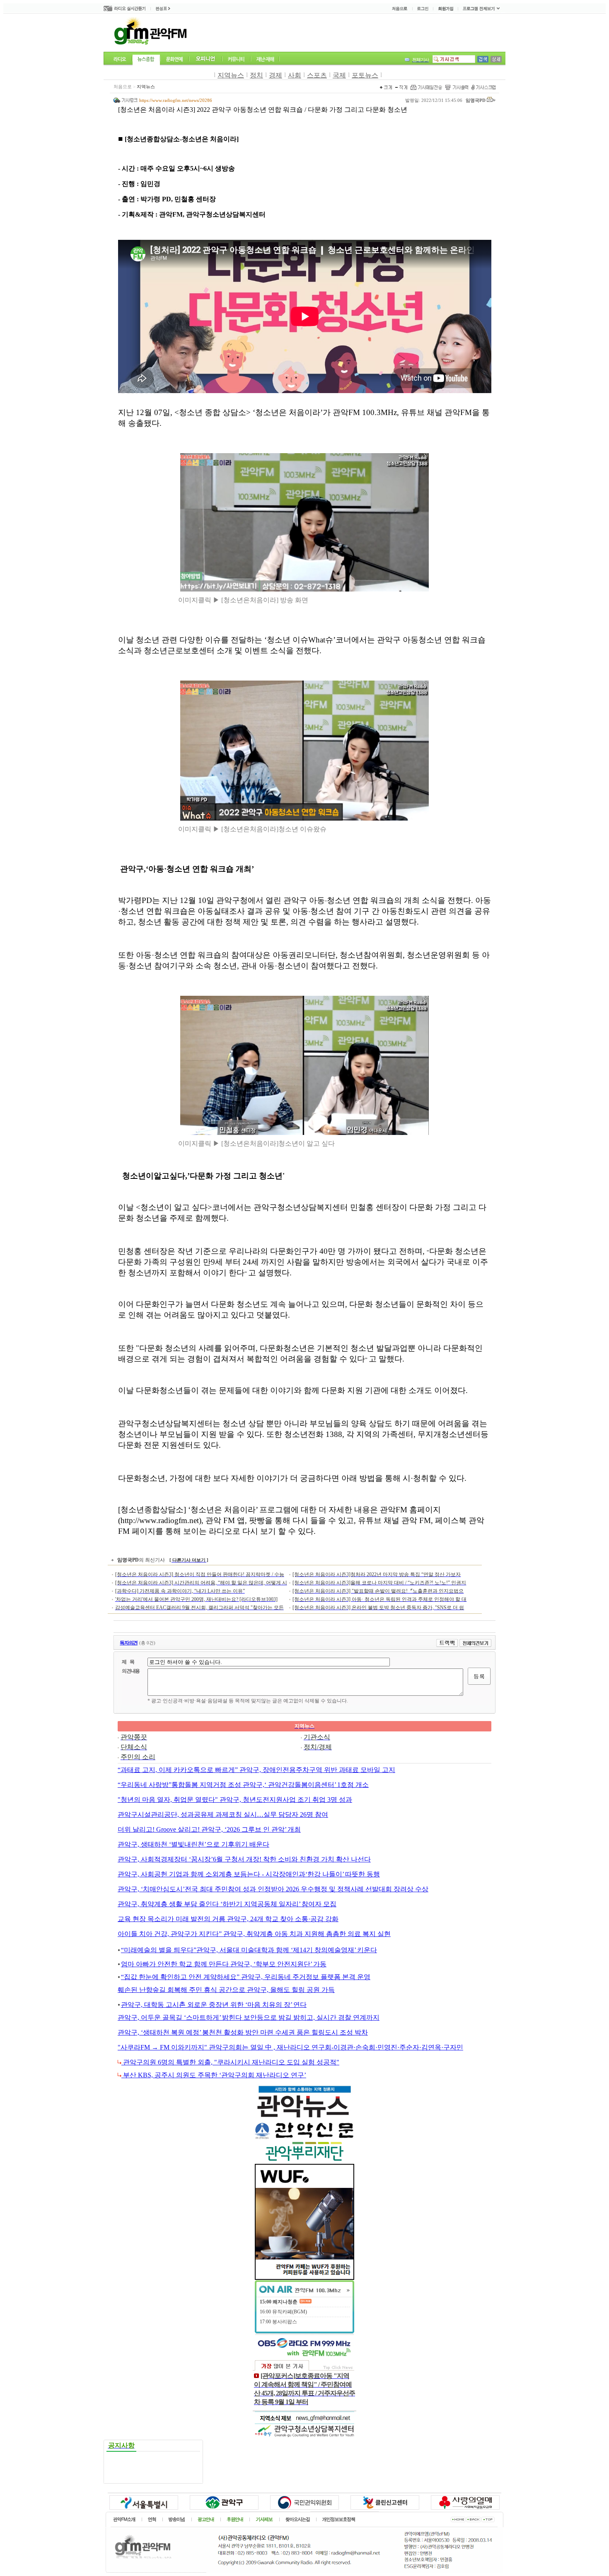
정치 (256, 75)
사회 (295, 75)
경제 (275, 75)
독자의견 (129, 1643)
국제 (339, 75)
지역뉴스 (231, 75)
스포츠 (317, 75)
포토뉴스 (365, 75)
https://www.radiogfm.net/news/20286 (176, 100)
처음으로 (123, 87)
